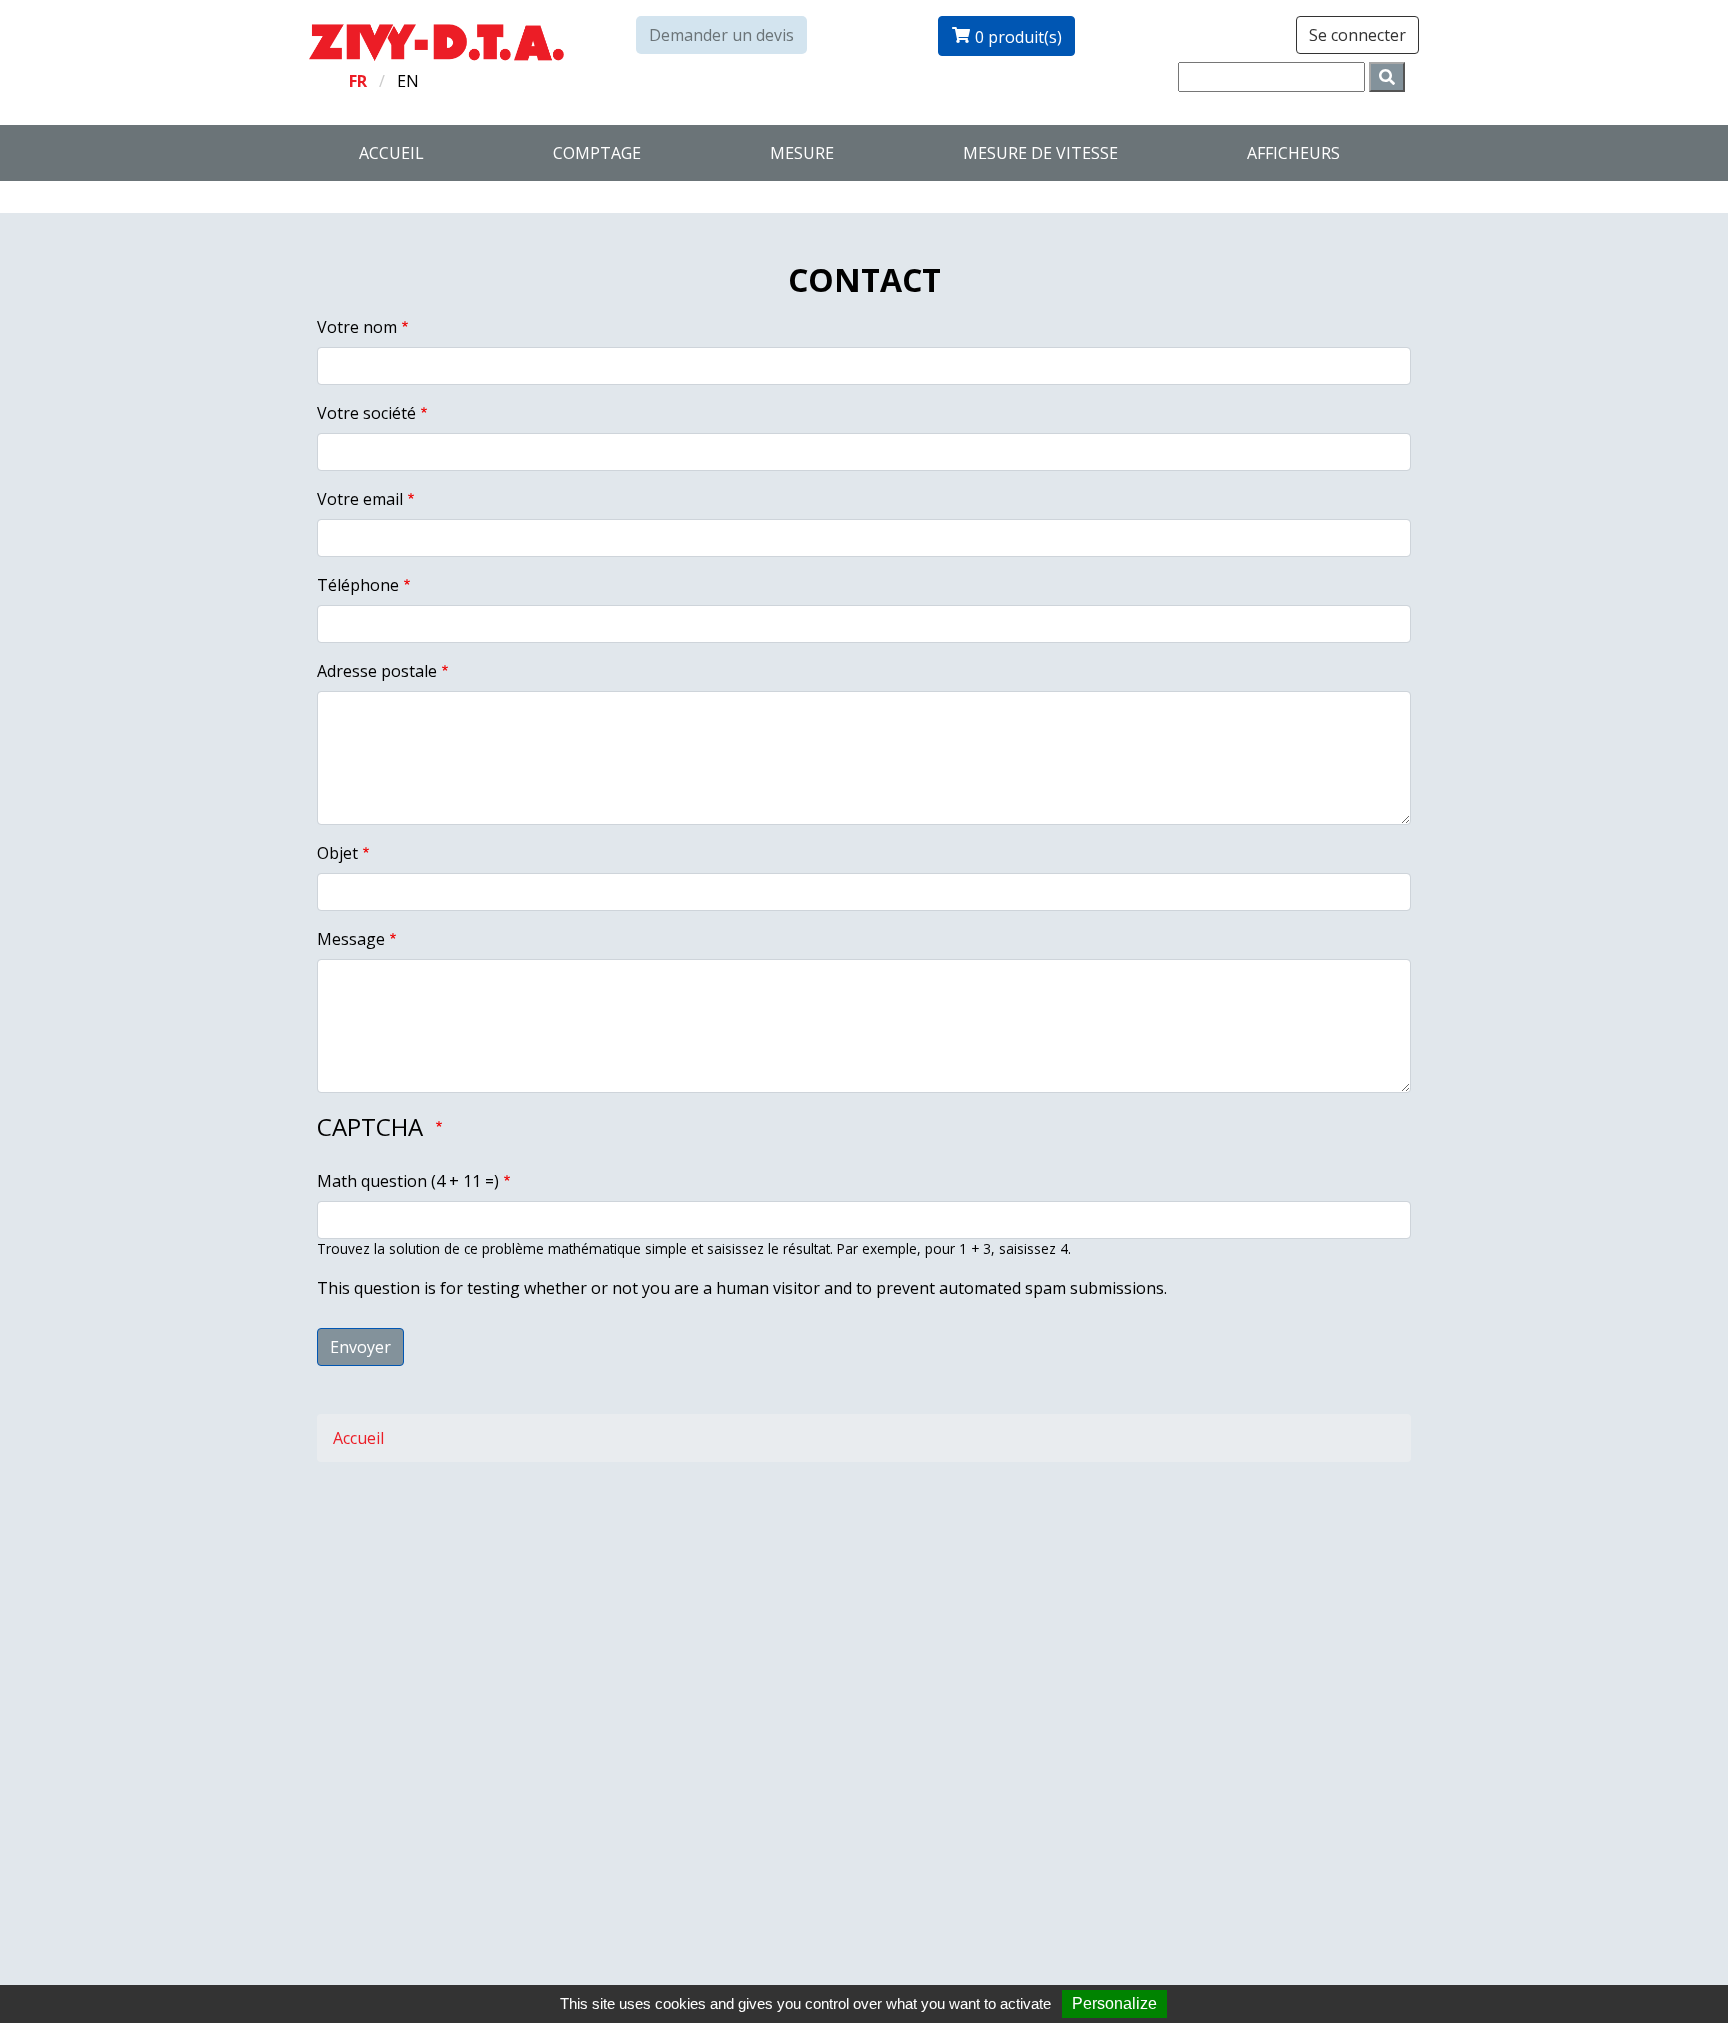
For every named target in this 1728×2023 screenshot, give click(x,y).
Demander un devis (721, 35)
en (408, 81)
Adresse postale (377, 671)
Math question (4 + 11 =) (408, 1181)
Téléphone (358, 585)
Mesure (802, 153)
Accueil (391, 153)
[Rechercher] (1387, 77)
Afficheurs (1293, 153)
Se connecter (1357, 35)
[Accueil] (436, 41)
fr (358, 81)
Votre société (366, 413)
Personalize (1114, 2003)
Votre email (360, 499)
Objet (337, 853)
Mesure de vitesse (1040, 153)
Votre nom (357, 327)
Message (351, 939)
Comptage (597, 153)
